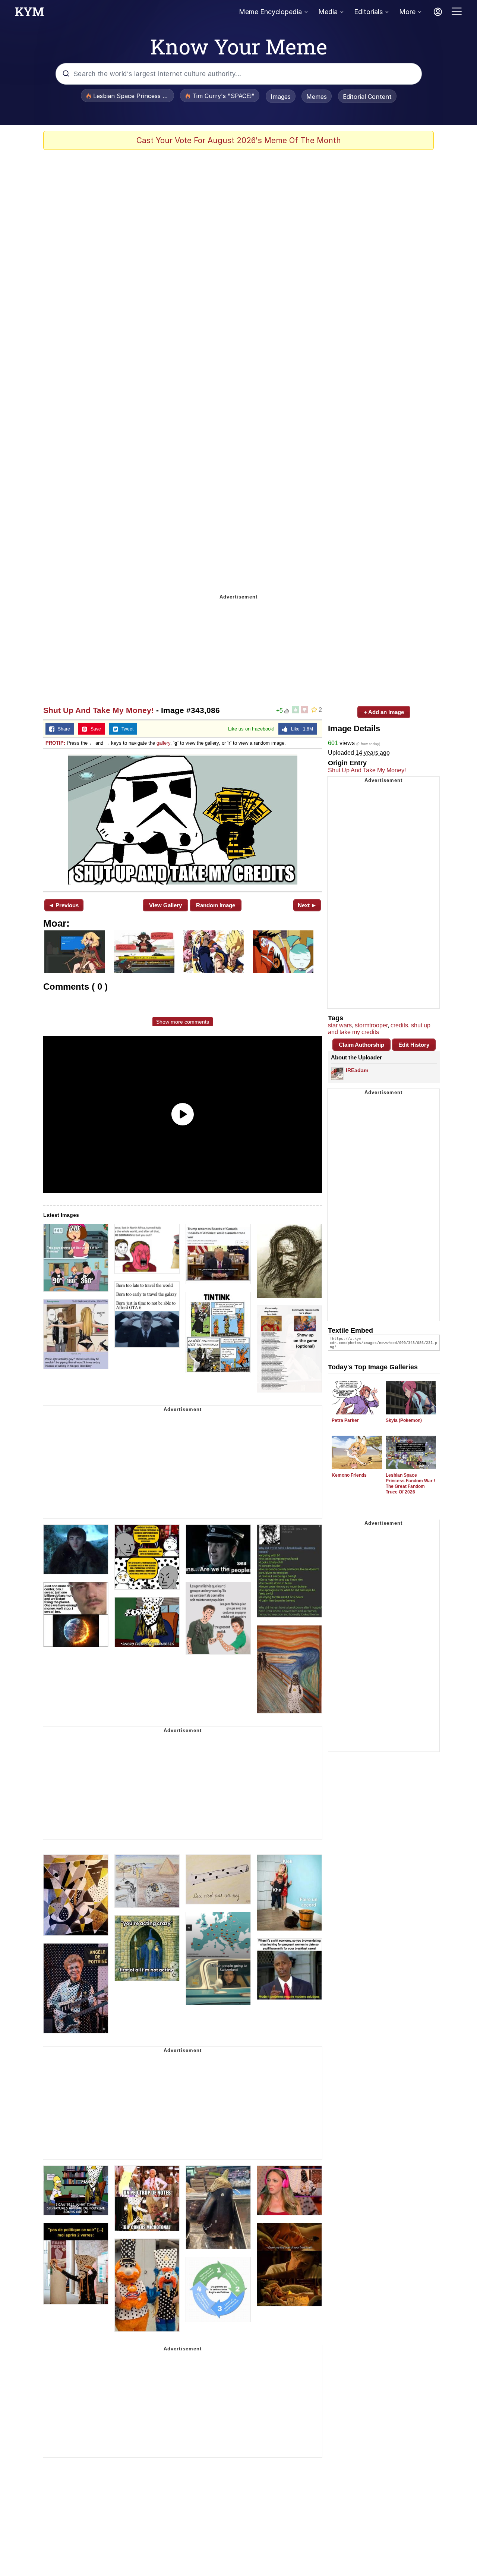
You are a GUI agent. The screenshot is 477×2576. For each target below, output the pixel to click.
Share (62, 729)
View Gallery (165, 905)
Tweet (126, 729)
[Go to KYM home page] (29, 14)
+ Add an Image (384, 712)
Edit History (414, 1045)
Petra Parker (345, 1420)
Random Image (216, 905)
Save (94, 729)
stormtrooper (371, 1025)
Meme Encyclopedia (270, 12)
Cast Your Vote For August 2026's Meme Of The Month (239, 140)
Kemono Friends (349, 1475)
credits (399, 1025)
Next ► (307, 905)
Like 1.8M (300, 729)
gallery (163, 743)
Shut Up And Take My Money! (99, 710)
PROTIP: (55, 743)
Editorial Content (367, 97)
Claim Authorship (361, 1045)
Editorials (368, 12)
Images (281, 97)
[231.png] (183, 819)
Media (328, 12)
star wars (340, 1025)
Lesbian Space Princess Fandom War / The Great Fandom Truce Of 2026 (410, 1484)
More (407, 12)
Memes (317, 97)
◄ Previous (64, 905)
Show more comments (183, 1022)
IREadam (357, 1070)
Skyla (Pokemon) (404, 1420)
